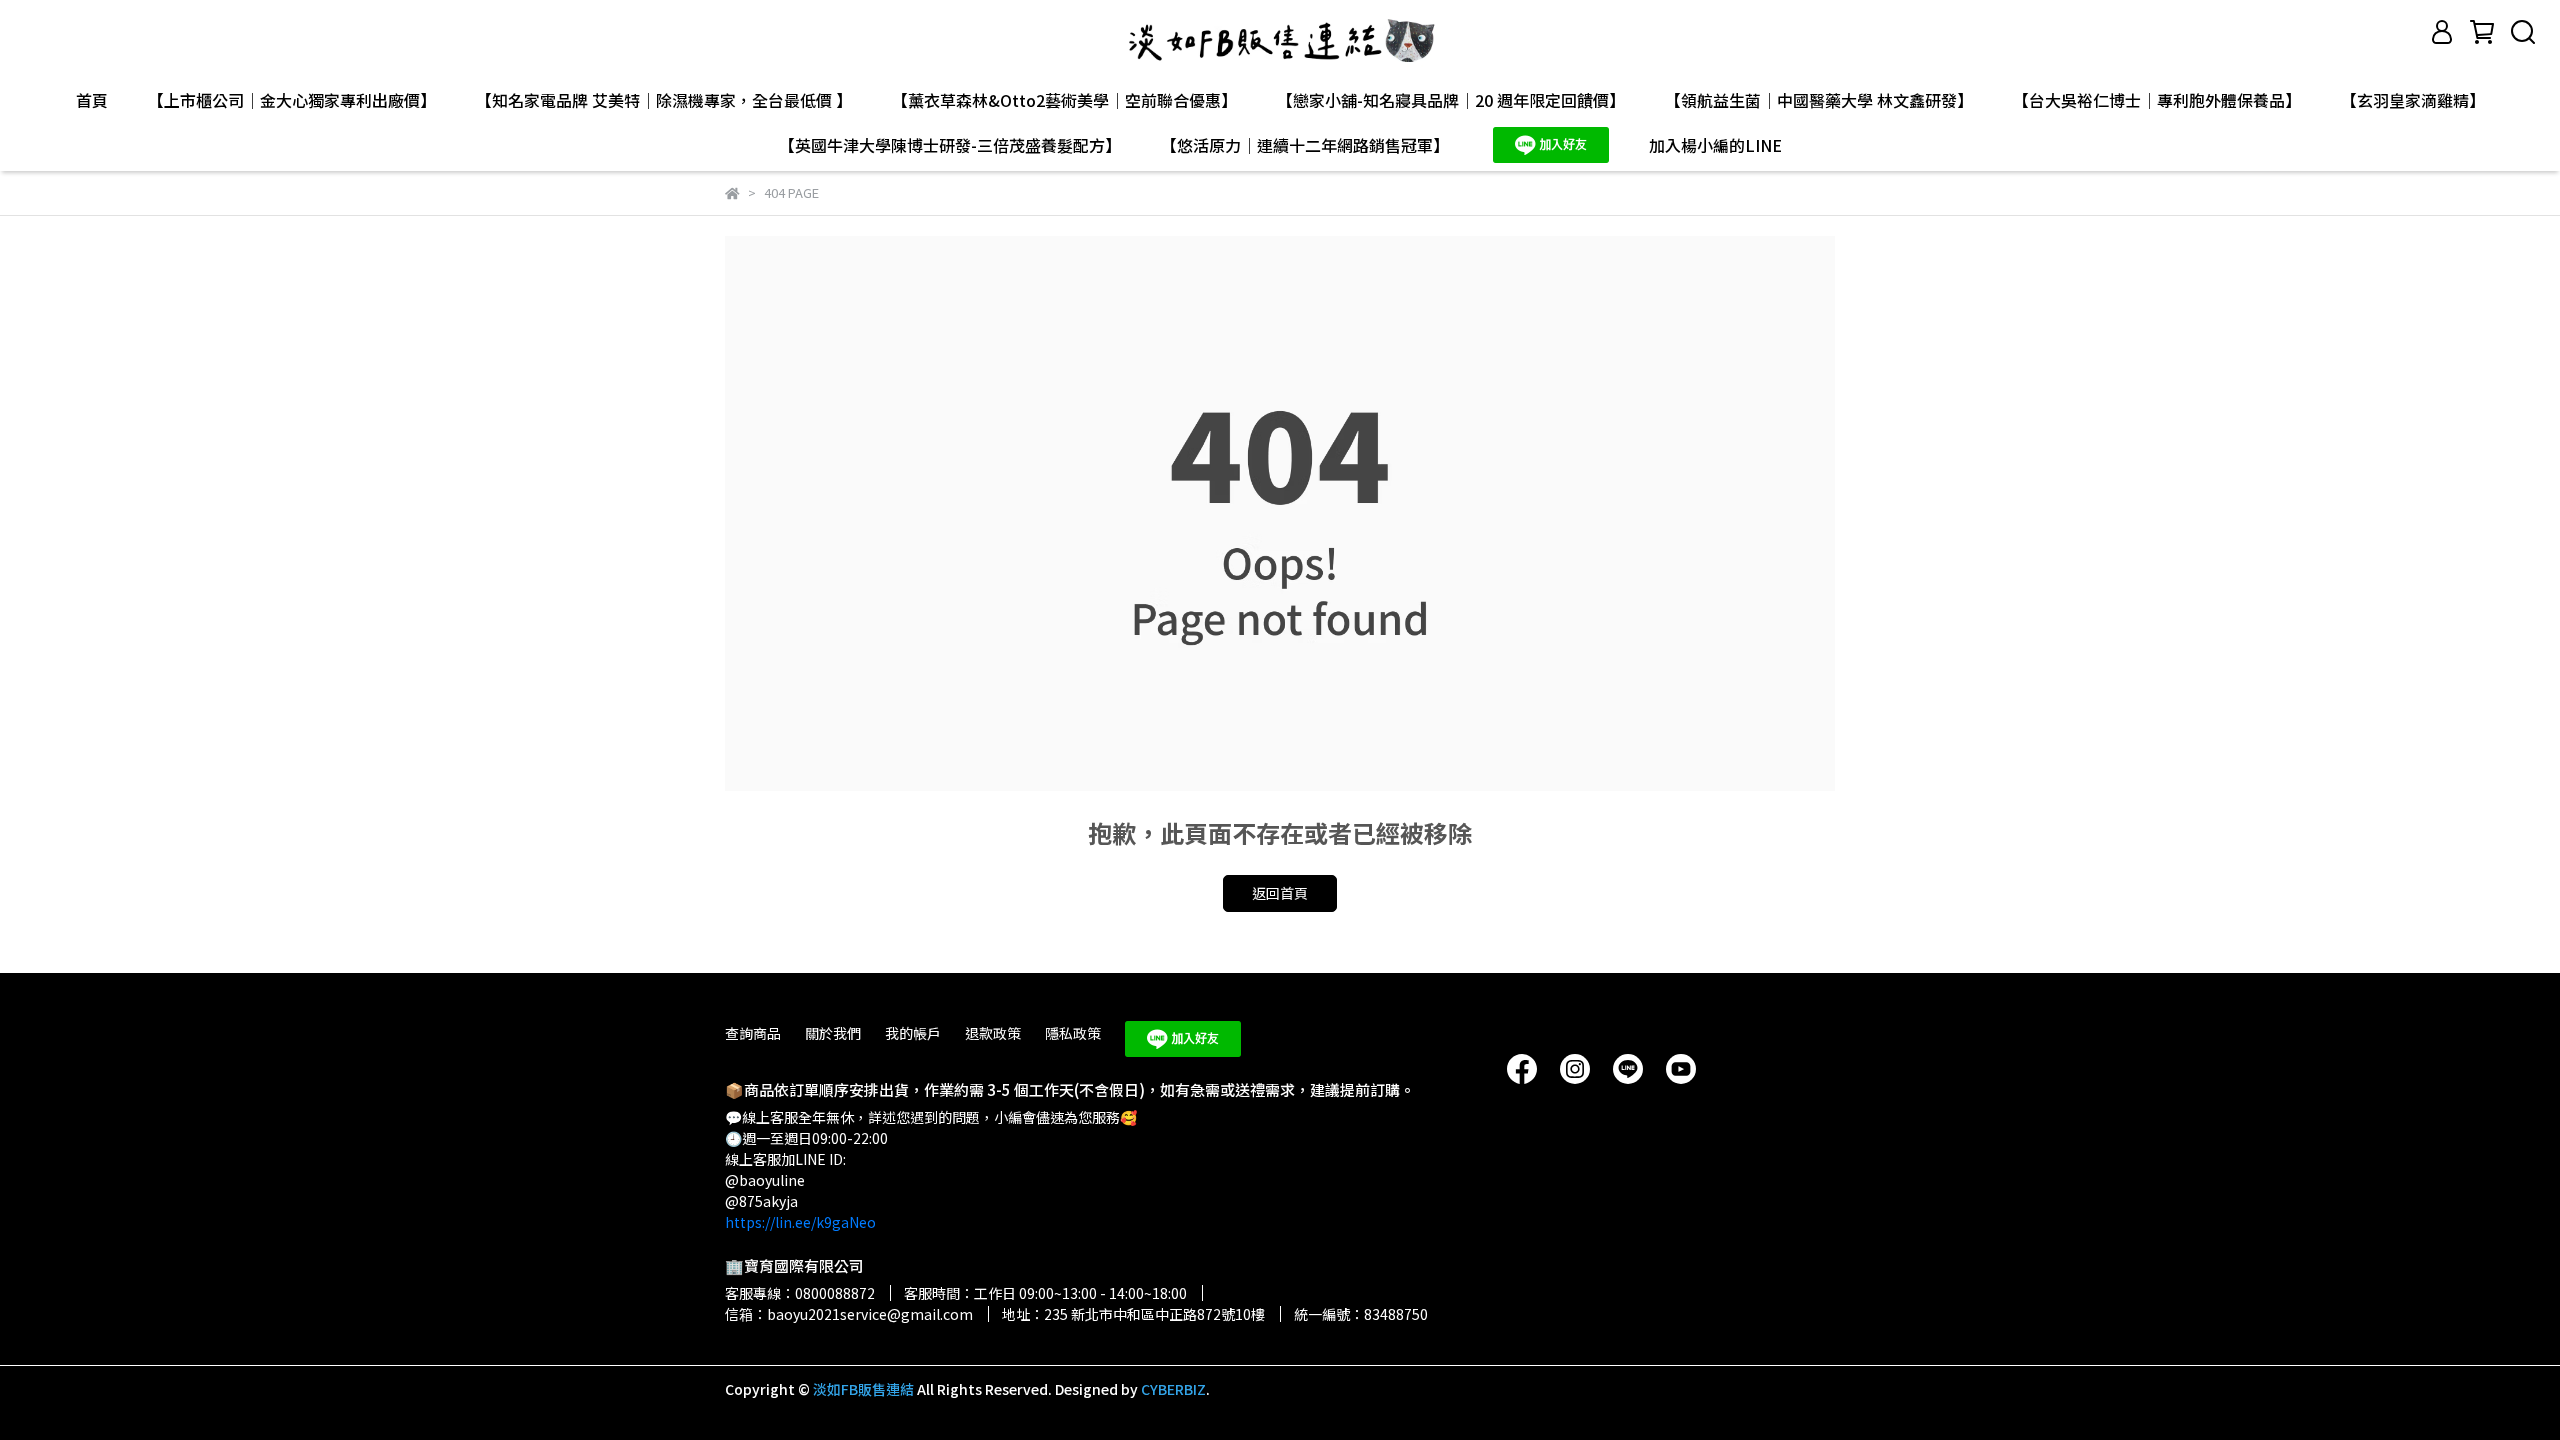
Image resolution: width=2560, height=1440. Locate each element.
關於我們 (833, 1033)
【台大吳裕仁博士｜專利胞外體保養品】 (2157, 100)
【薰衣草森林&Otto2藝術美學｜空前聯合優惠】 (1064, 100)
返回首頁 (1280, 893)
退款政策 (993, 1033)
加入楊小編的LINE (1715, 145)
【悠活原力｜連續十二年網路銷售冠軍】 (1305, 145)
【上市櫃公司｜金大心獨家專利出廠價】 (292, 100)
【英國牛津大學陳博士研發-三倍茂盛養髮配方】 (950, 145)
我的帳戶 (913, 1033)
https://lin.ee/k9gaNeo (800, 1222)
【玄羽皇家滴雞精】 (2413, 100)
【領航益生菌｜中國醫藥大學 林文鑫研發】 (1819, 100)
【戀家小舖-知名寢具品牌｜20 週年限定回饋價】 (1451, 100)
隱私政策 (1073, 1033)
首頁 (92, 100)
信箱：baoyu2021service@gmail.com (849, 1314)
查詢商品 (753, 1033)
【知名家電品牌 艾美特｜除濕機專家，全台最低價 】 (664, 100)
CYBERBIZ (1173, 1389)
